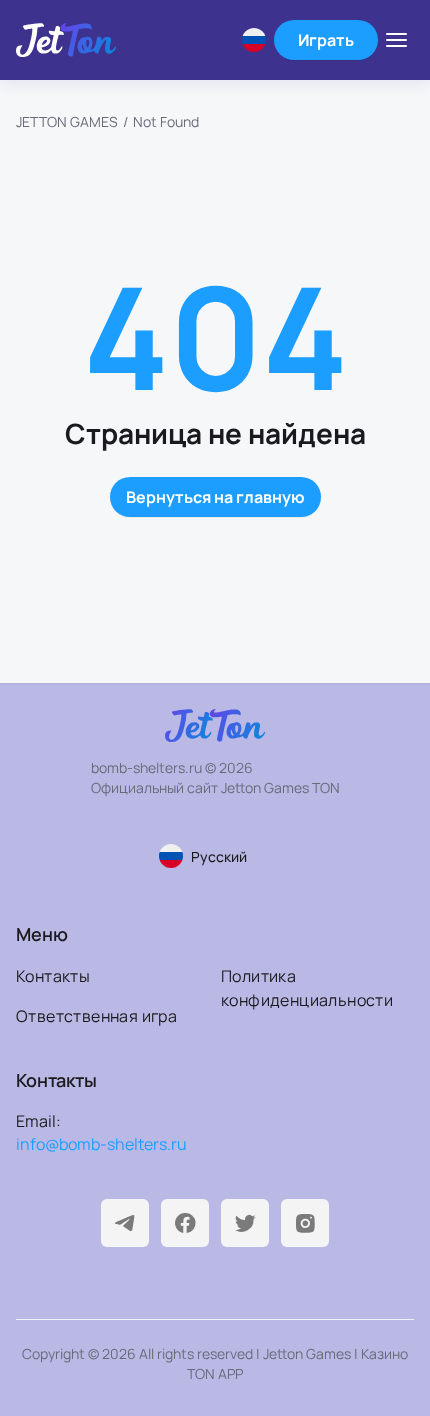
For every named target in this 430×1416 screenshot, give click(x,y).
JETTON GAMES (67, 121)
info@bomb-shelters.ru (101, 1144)
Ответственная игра (96, 1016)
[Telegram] (125, 1223)
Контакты (53, 976)
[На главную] (66, 39)
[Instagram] (305, 1223)
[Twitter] (245, 1223)
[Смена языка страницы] (254, 40)
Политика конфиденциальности (307, 988)
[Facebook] (185, 1223)
